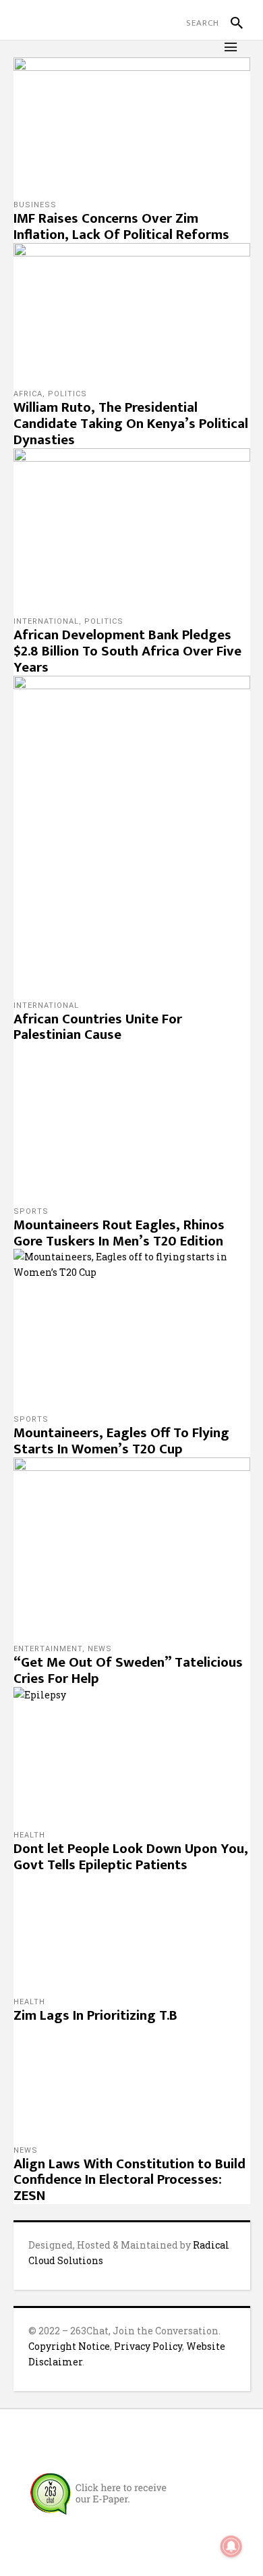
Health (29, 1835)
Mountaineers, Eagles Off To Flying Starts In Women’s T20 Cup (121, 1441)
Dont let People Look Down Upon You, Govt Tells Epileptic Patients (131, 1857)
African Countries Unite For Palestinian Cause (98, 1027)
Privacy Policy (148, 2346)
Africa (28, 394)
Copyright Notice (69, 2346)
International (46, 621)
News (100, 1649)
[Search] (231, 23)
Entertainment (48, 1649)
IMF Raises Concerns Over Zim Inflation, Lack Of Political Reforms (121, 226)
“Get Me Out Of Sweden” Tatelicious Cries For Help (128, 1670)
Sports (31, 1211)
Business (35, 205)
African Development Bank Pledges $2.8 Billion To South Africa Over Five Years (127, 651)
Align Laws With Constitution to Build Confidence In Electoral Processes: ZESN (129, 2180)
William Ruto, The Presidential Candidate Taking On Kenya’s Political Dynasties (131, 424)
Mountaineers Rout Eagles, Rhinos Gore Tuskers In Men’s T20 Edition (119, 1233)
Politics (67, 394)
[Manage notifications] (231, 2546)
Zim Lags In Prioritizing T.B (95, 2015)
